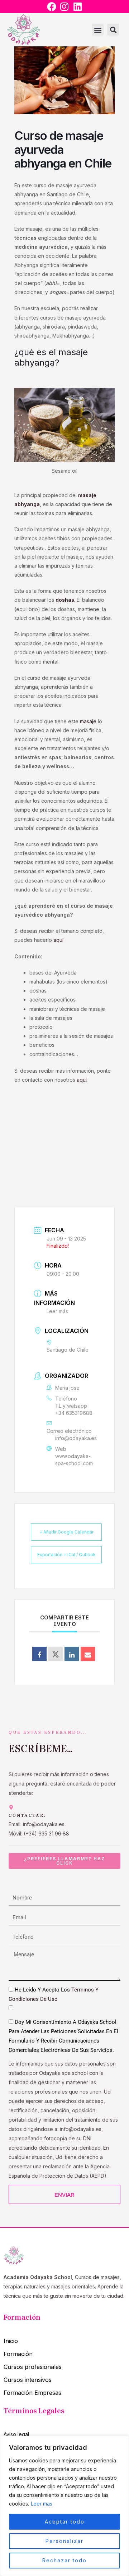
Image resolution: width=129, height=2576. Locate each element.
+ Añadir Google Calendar (66, 1532)
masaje (89, 721)
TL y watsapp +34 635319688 (74, 1409)
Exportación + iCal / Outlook (66, 1555)
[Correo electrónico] (88, 1654)
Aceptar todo (65, 2522)
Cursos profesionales (33, 2367)
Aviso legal (16, 2434)
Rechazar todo (64, 2560)
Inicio (11, 2341)
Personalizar (64, 2541)
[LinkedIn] (72, 1654)
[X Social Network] (56, 1654)
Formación (18, 2354)
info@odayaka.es (76, 1438)
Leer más (57, 1311)
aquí (58, 940)
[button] (98, 30)
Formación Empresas (32, 2393)
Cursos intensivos (28, 2380)
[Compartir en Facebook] (39, 1654)
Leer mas (42, 2504)
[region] (64, 2506)
